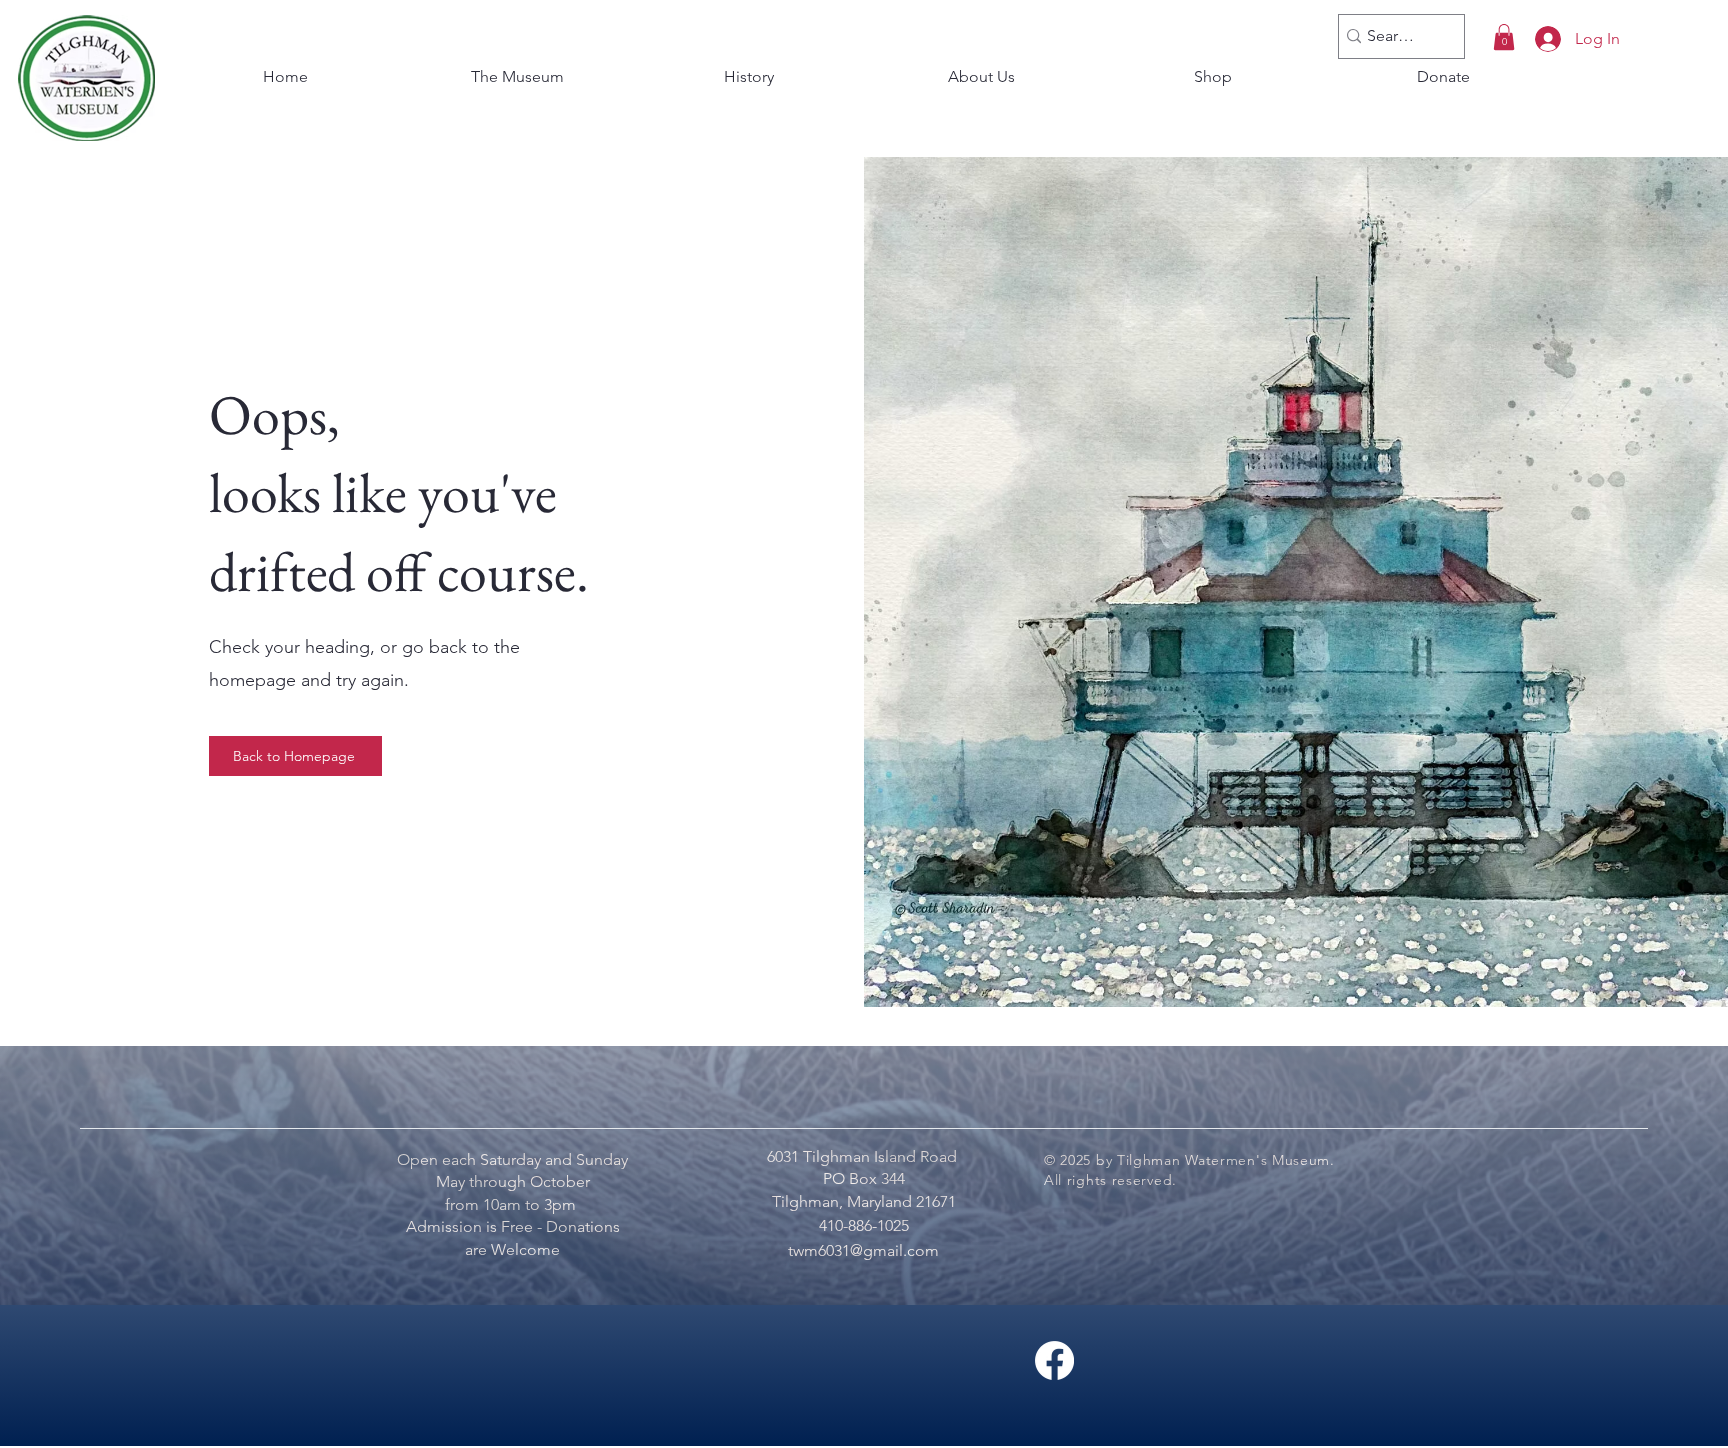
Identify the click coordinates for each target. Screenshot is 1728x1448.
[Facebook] (1054, 1360)
